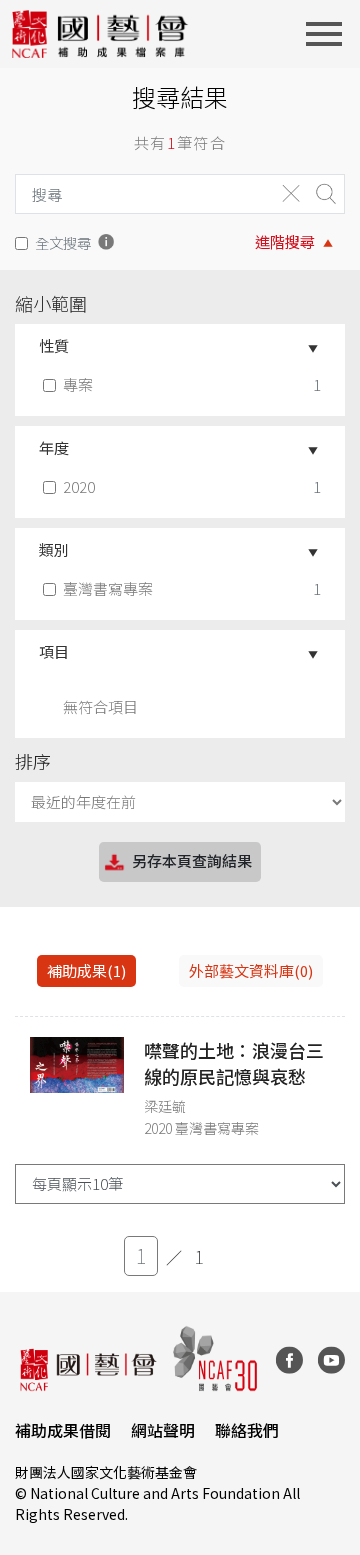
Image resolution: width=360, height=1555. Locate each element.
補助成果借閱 (63, 1430)
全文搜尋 (63, 242)
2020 (79, 486)
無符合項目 (100, 706)
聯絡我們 (247, 1430)
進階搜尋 (285, 241)
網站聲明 (163, 1430)
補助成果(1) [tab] (86, 970)
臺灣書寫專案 (108, 588)
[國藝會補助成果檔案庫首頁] (100, 34)
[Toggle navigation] (330, 34)
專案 (78, 384)
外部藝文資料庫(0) (251, 970)
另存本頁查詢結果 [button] (192, 860)
